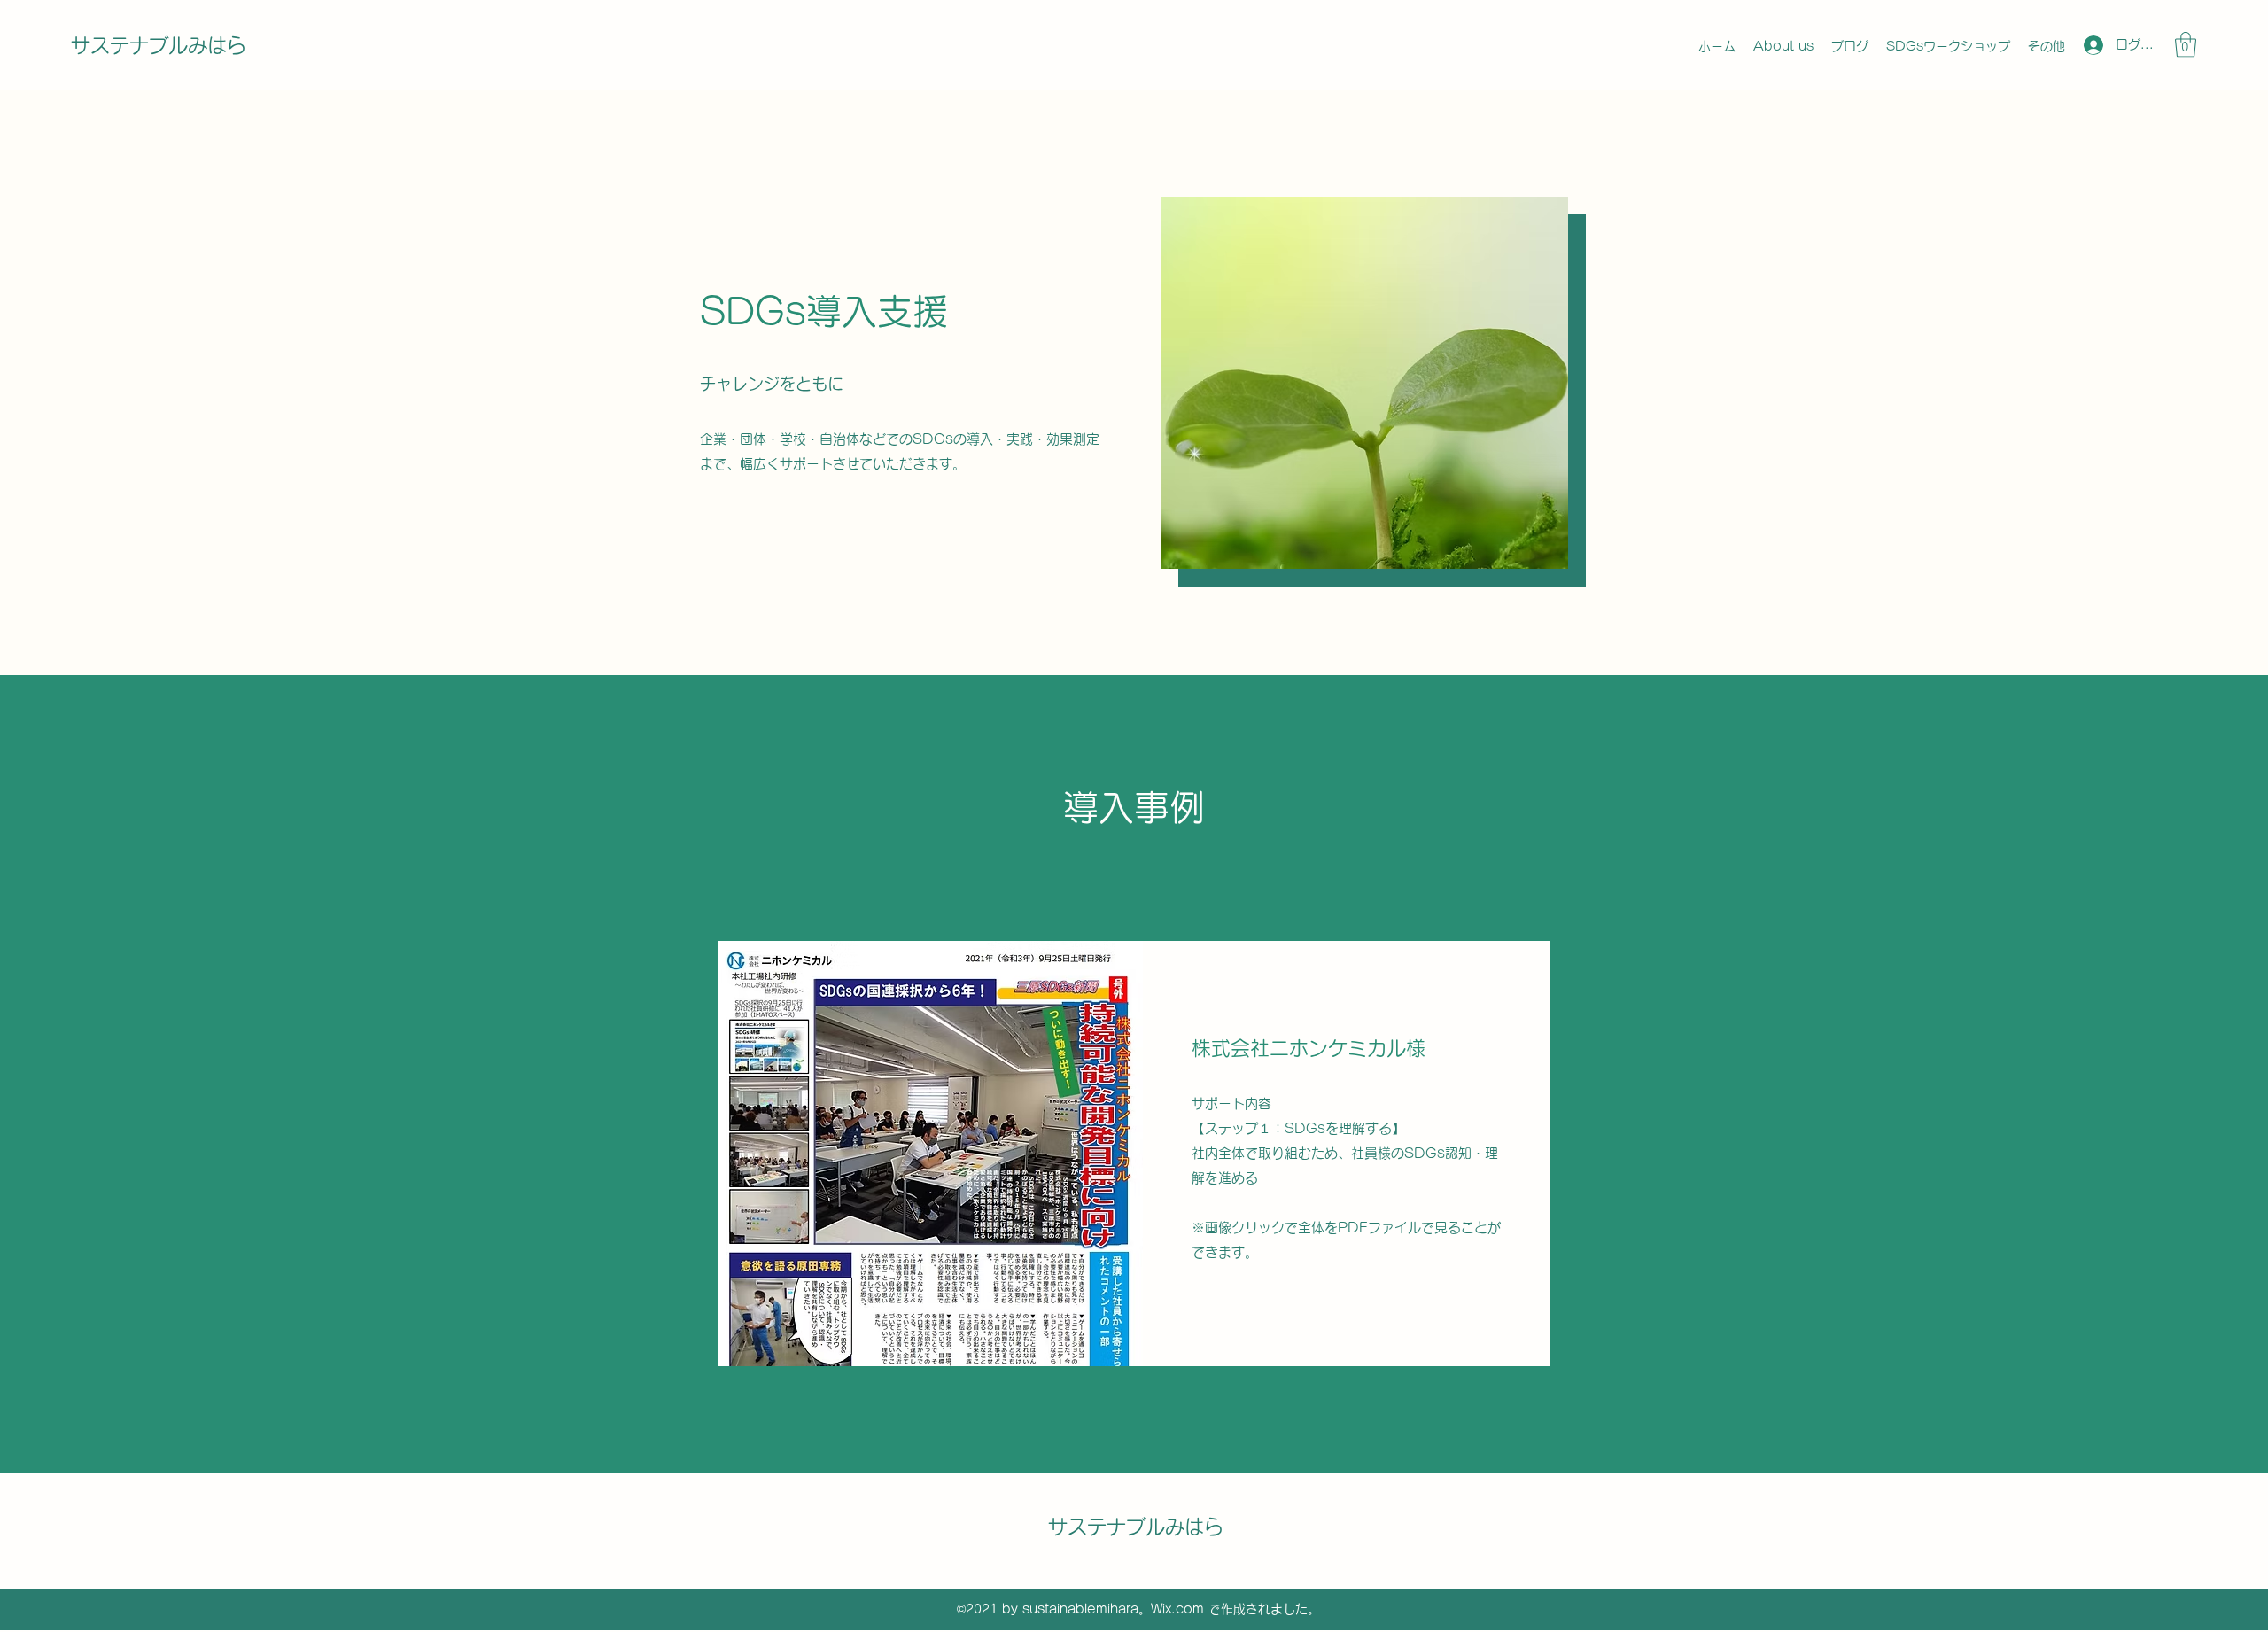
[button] (2186, 45)
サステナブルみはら (159, 45)
